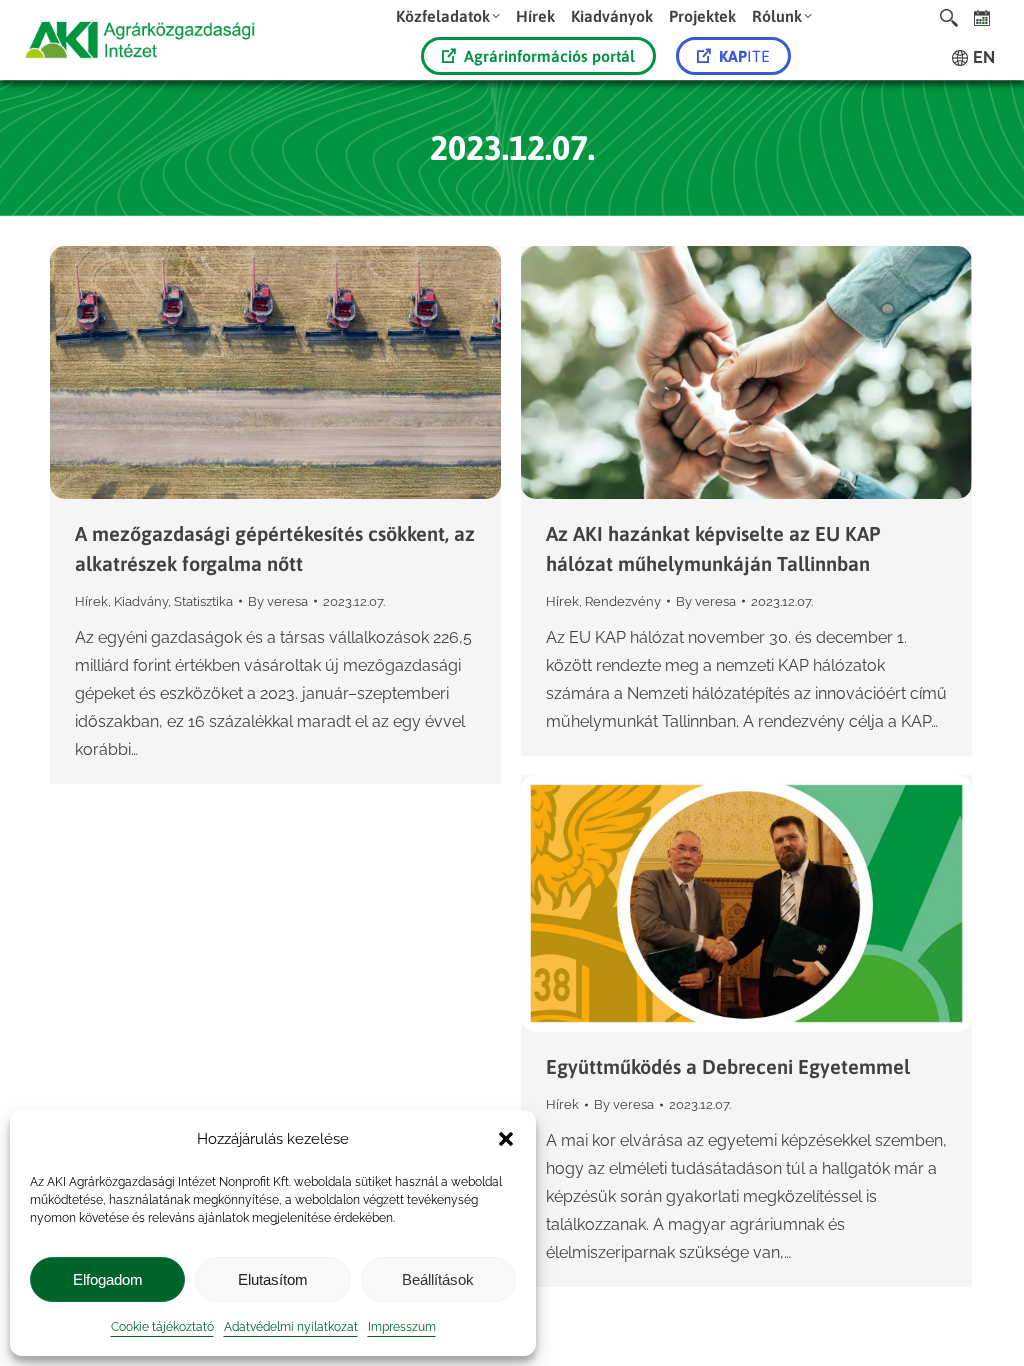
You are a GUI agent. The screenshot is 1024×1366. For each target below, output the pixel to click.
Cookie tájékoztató (162, 1327)
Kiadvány (141, 601)
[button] (506, 1139)
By (278, 601)
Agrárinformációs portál (549, 56)
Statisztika (203, 601)
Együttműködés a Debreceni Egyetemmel (728, 1066)
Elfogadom (108, 1279)
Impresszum (402, 1327)
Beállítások (438, 1279)
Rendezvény (623, 601)
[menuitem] (448, 15)
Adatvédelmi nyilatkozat (291, 1327)
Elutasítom (273, 1279)
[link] (982, 17)
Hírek (91, 601)
